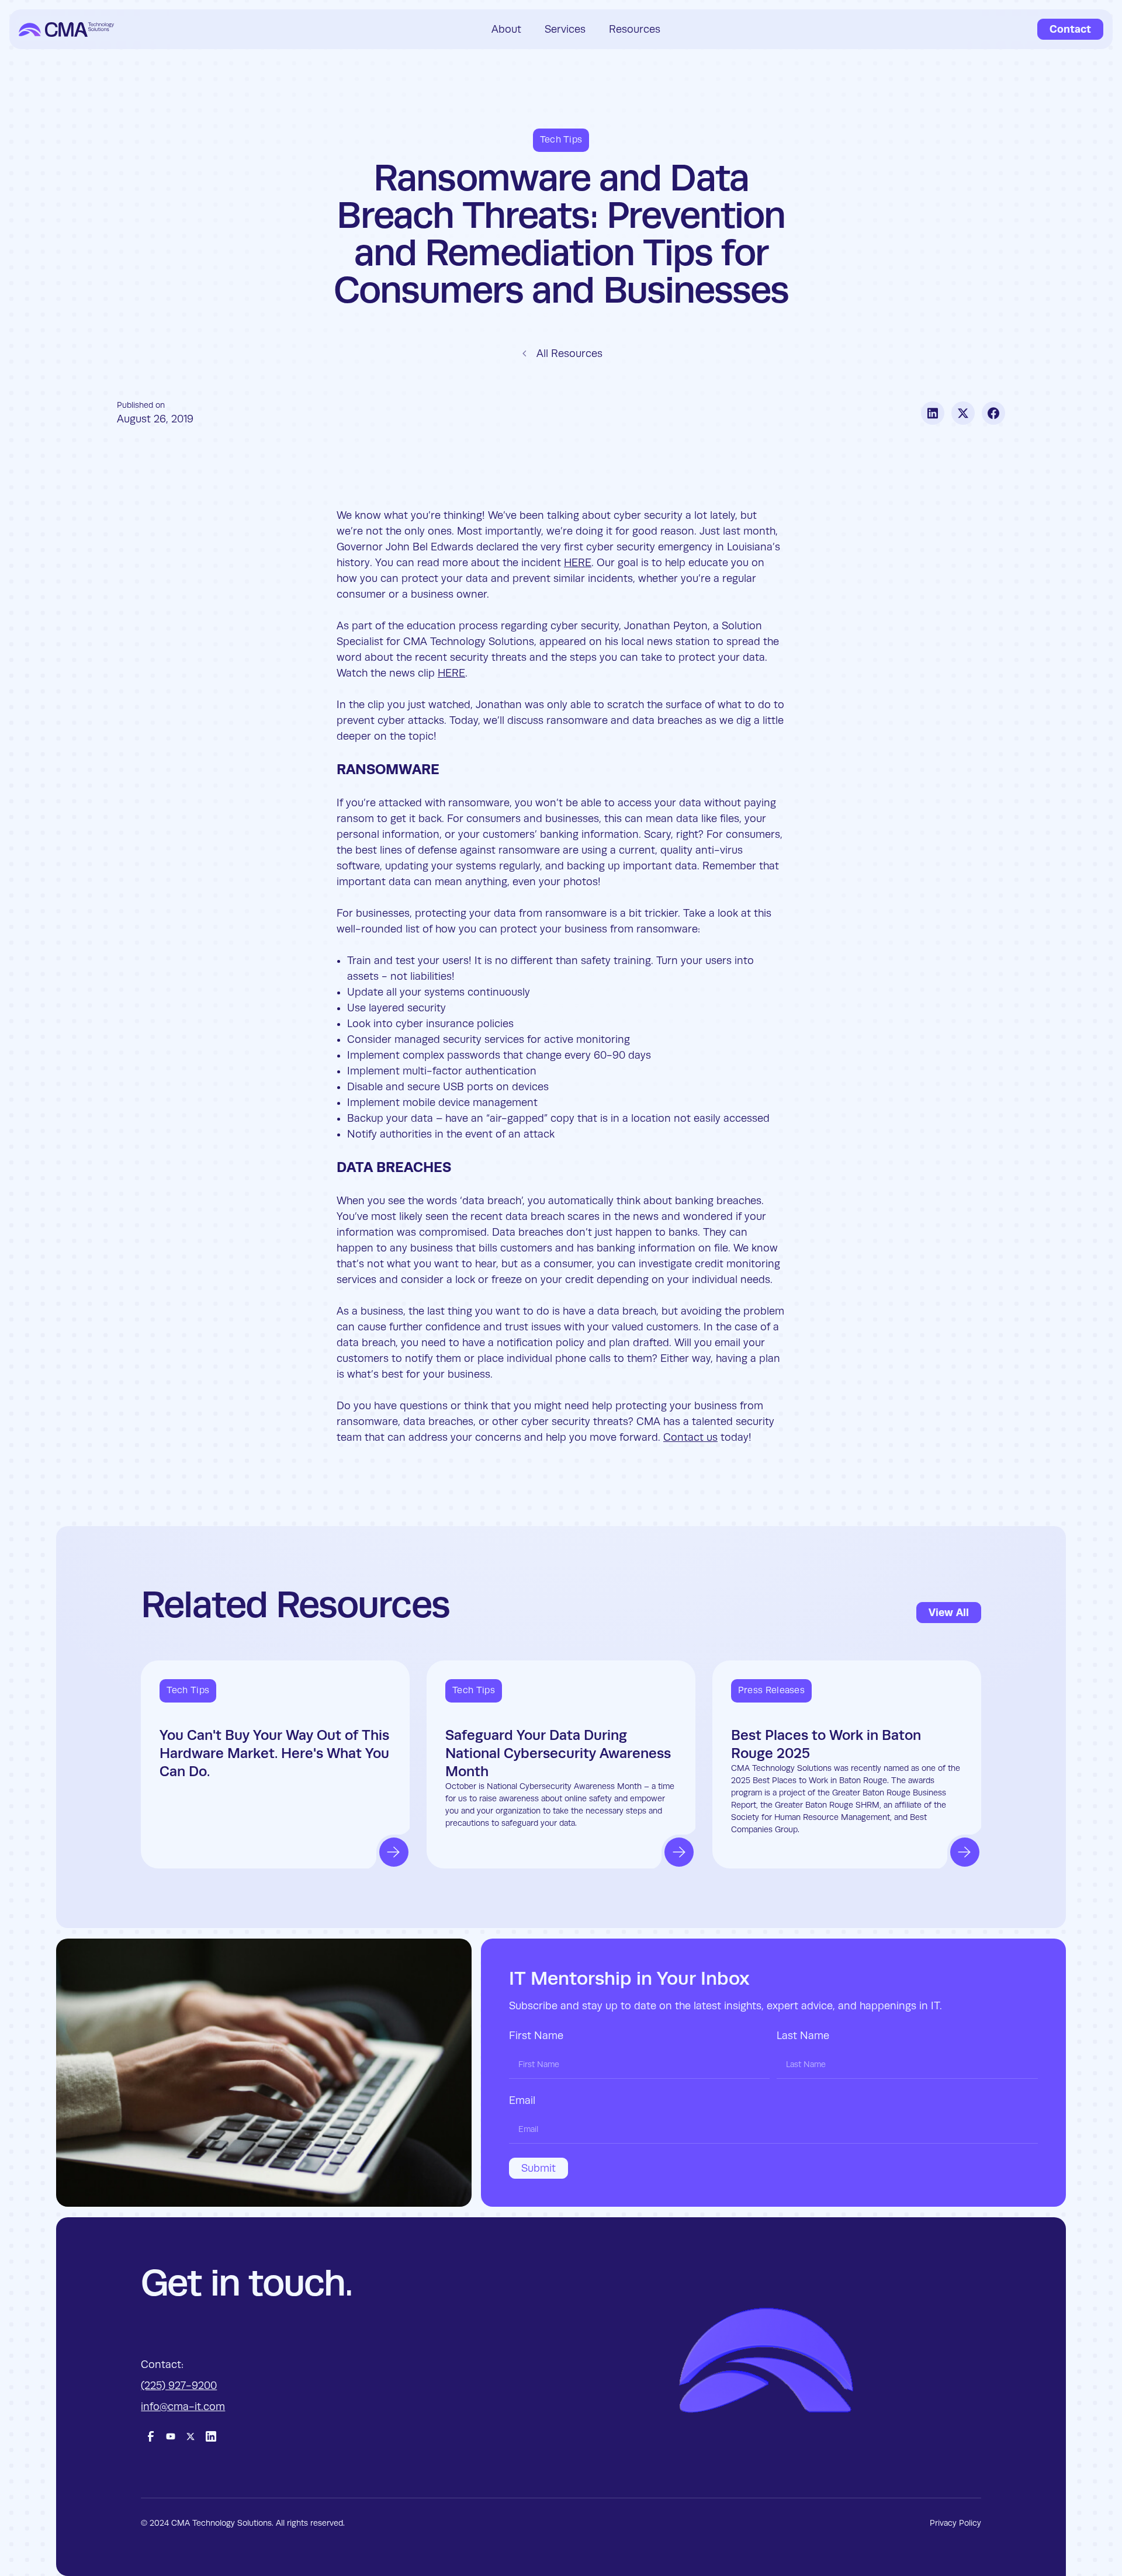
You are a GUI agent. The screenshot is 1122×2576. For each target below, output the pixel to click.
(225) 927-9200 (179, 2386)
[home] (66, 30)
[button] (506, 29)
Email (522, 2100)
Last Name (803, 2036)
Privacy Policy (955, 2523)
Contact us (690, 1437)
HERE (578, 563)
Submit (539, 2168)
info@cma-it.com (183, 2407)
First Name (536, 2036)
